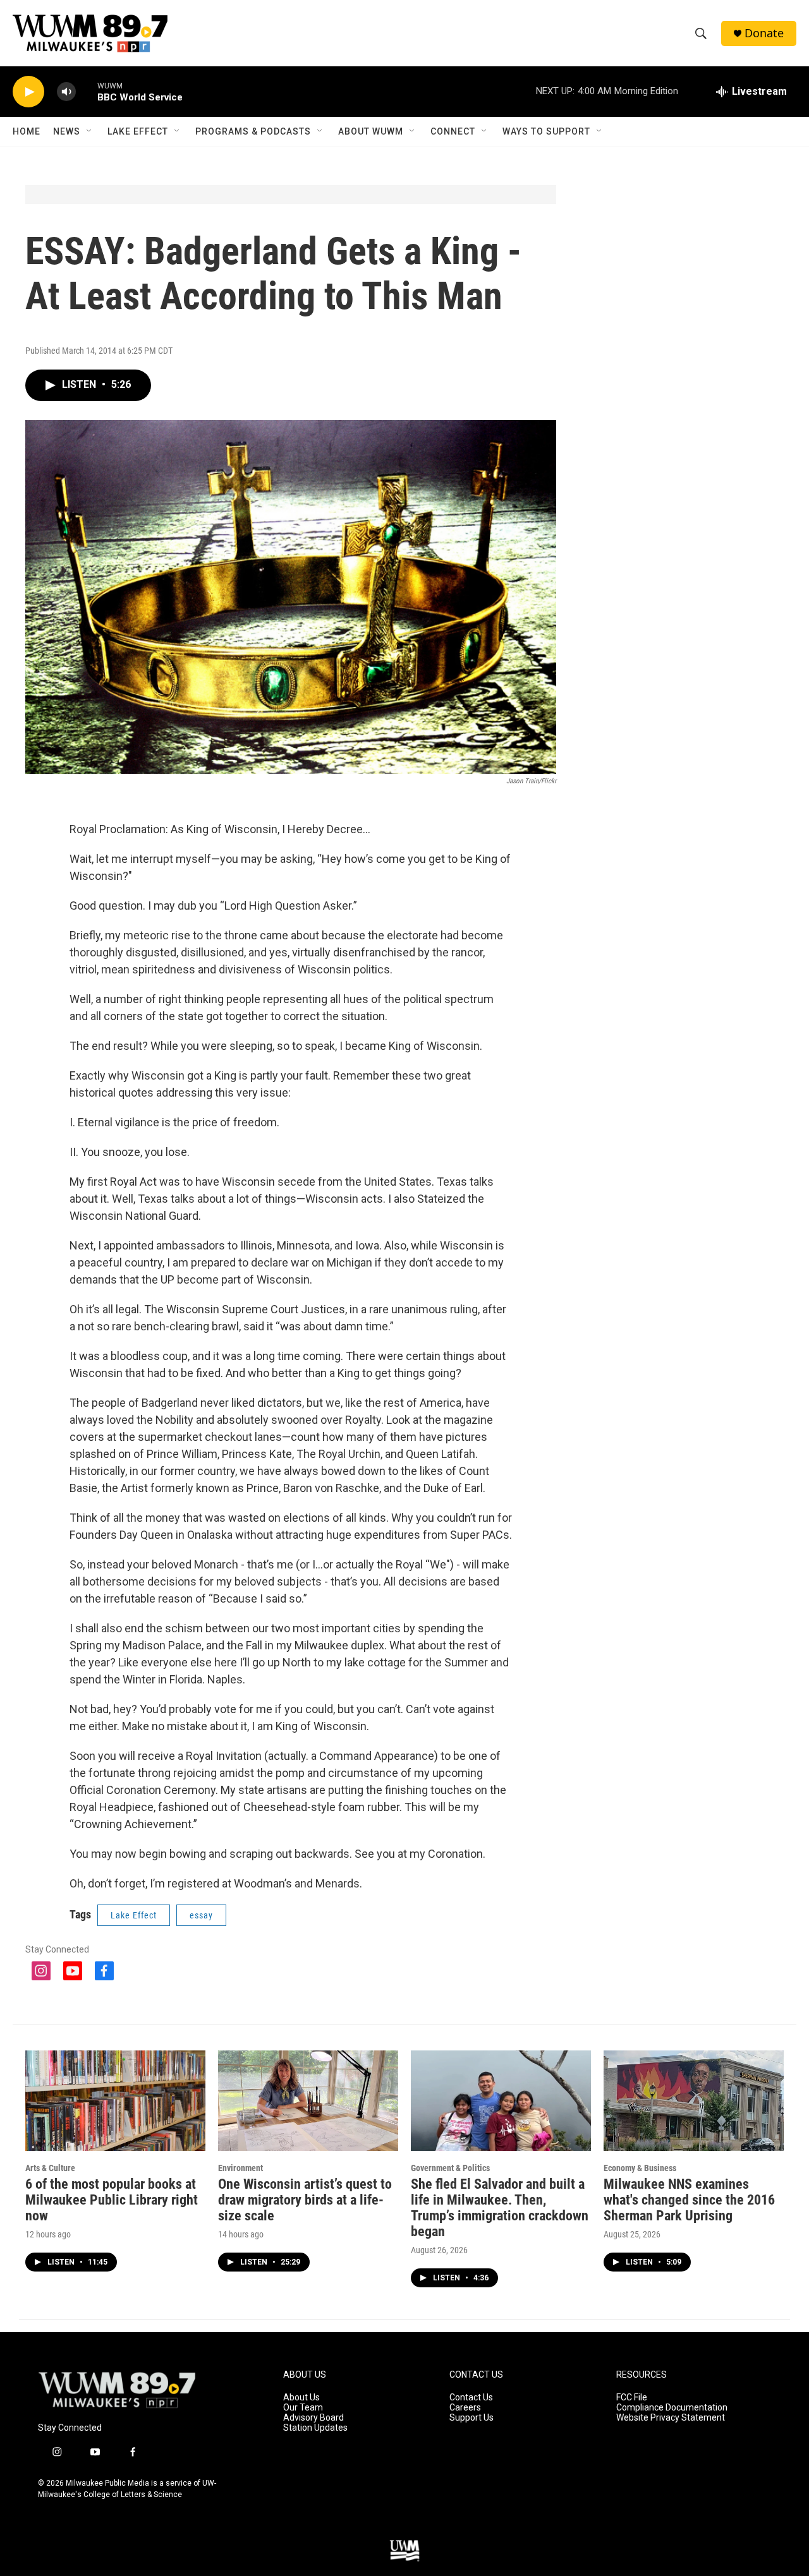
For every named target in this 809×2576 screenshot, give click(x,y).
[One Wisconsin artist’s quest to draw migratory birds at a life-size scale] (308, 2101)
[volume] (66, 92)
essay (201, 1915)
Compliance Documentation (672, 2408)
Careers (465, 2408)
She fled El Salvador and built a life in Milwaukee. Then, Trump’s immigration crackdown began (500, 2208)
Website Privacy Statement (671, 2418)
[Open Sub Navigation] (90, 131)
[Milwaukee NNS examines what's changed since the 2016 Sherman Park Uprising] (694, 2101)
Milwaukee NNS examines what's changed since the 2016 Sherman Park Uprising (689, 2200)
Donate (764, 33)
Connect (453, 131)
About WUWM (371, 131)
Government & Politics (450, 2168)
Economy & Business (640, 2168)
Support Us (471, 2418)
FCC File (632, 2398)
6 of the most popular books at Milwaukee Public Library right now (112, 2200)
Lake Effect (138, 131)
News (67, 131)
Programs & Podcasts (253, 131)
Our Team (303, 2408)
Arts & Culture (50, 2168)
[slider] (87, 91)
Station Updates (315, 2428)
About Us (301, 2398)
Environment (240, 2168)
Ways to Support (546, 131)
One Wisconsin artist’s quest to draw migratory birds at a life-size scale (305, 2200)
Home (27, 131)
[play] (28, 92)
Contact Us (471, 2398)
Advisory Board (313, 2418)
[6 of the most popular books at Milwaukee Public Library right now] (115, 2101)
